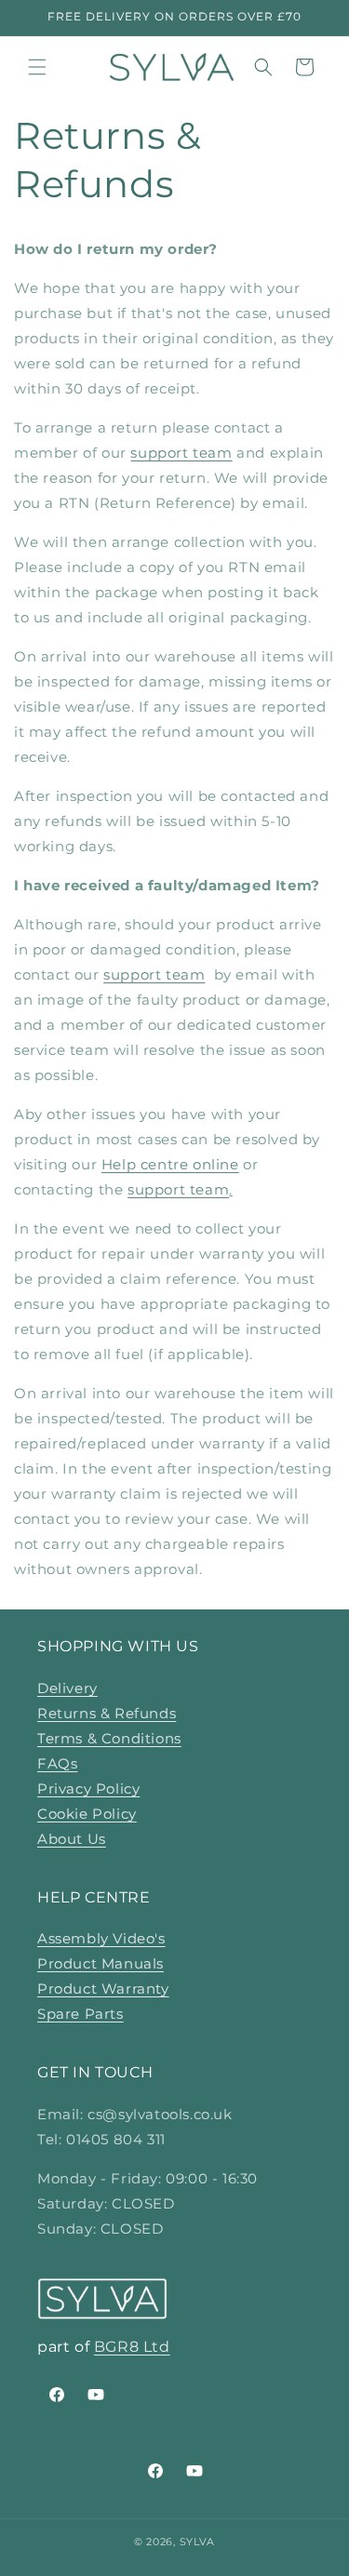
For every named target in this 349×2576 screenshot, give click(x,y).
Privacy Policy (88, 1789)
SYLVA (198, 2542)
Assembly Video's (101, 1938)
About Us (72, 1839)
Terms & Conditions (109, 1738)
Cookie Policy (87, 1814)
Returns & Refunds (107, 1713)
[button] (37, 67)
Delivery (67, 1688)
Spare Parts (81, 2014)
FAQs (57, 1763)
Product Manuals (101, 1963)
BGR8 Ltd (132, 2347)
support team (181, 453)
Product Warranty (103, 1989)
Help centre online (170, 1164)
